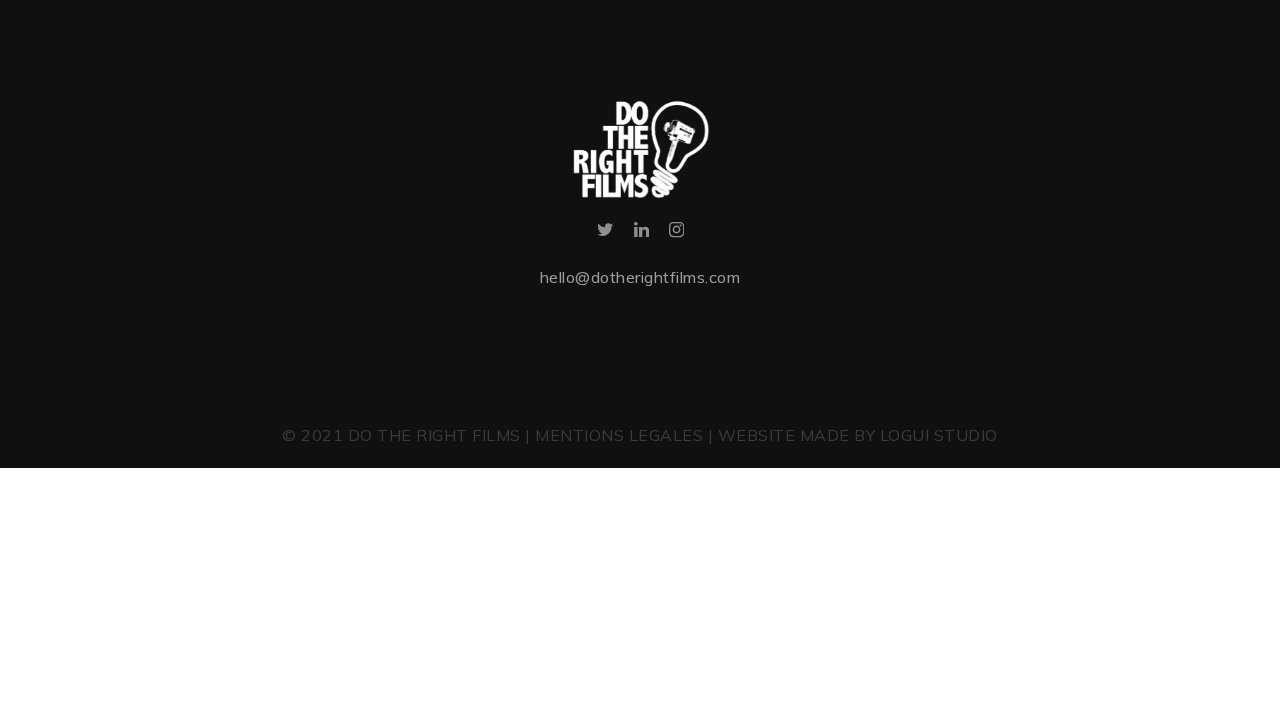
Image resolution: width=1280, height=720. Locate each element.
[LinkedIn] (641, 233)
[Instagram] (676, 233)
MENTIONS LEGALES (619, 435)
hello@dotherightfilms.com (640, 277)
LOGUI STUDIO (939, 435)
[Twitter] (605, 233)
